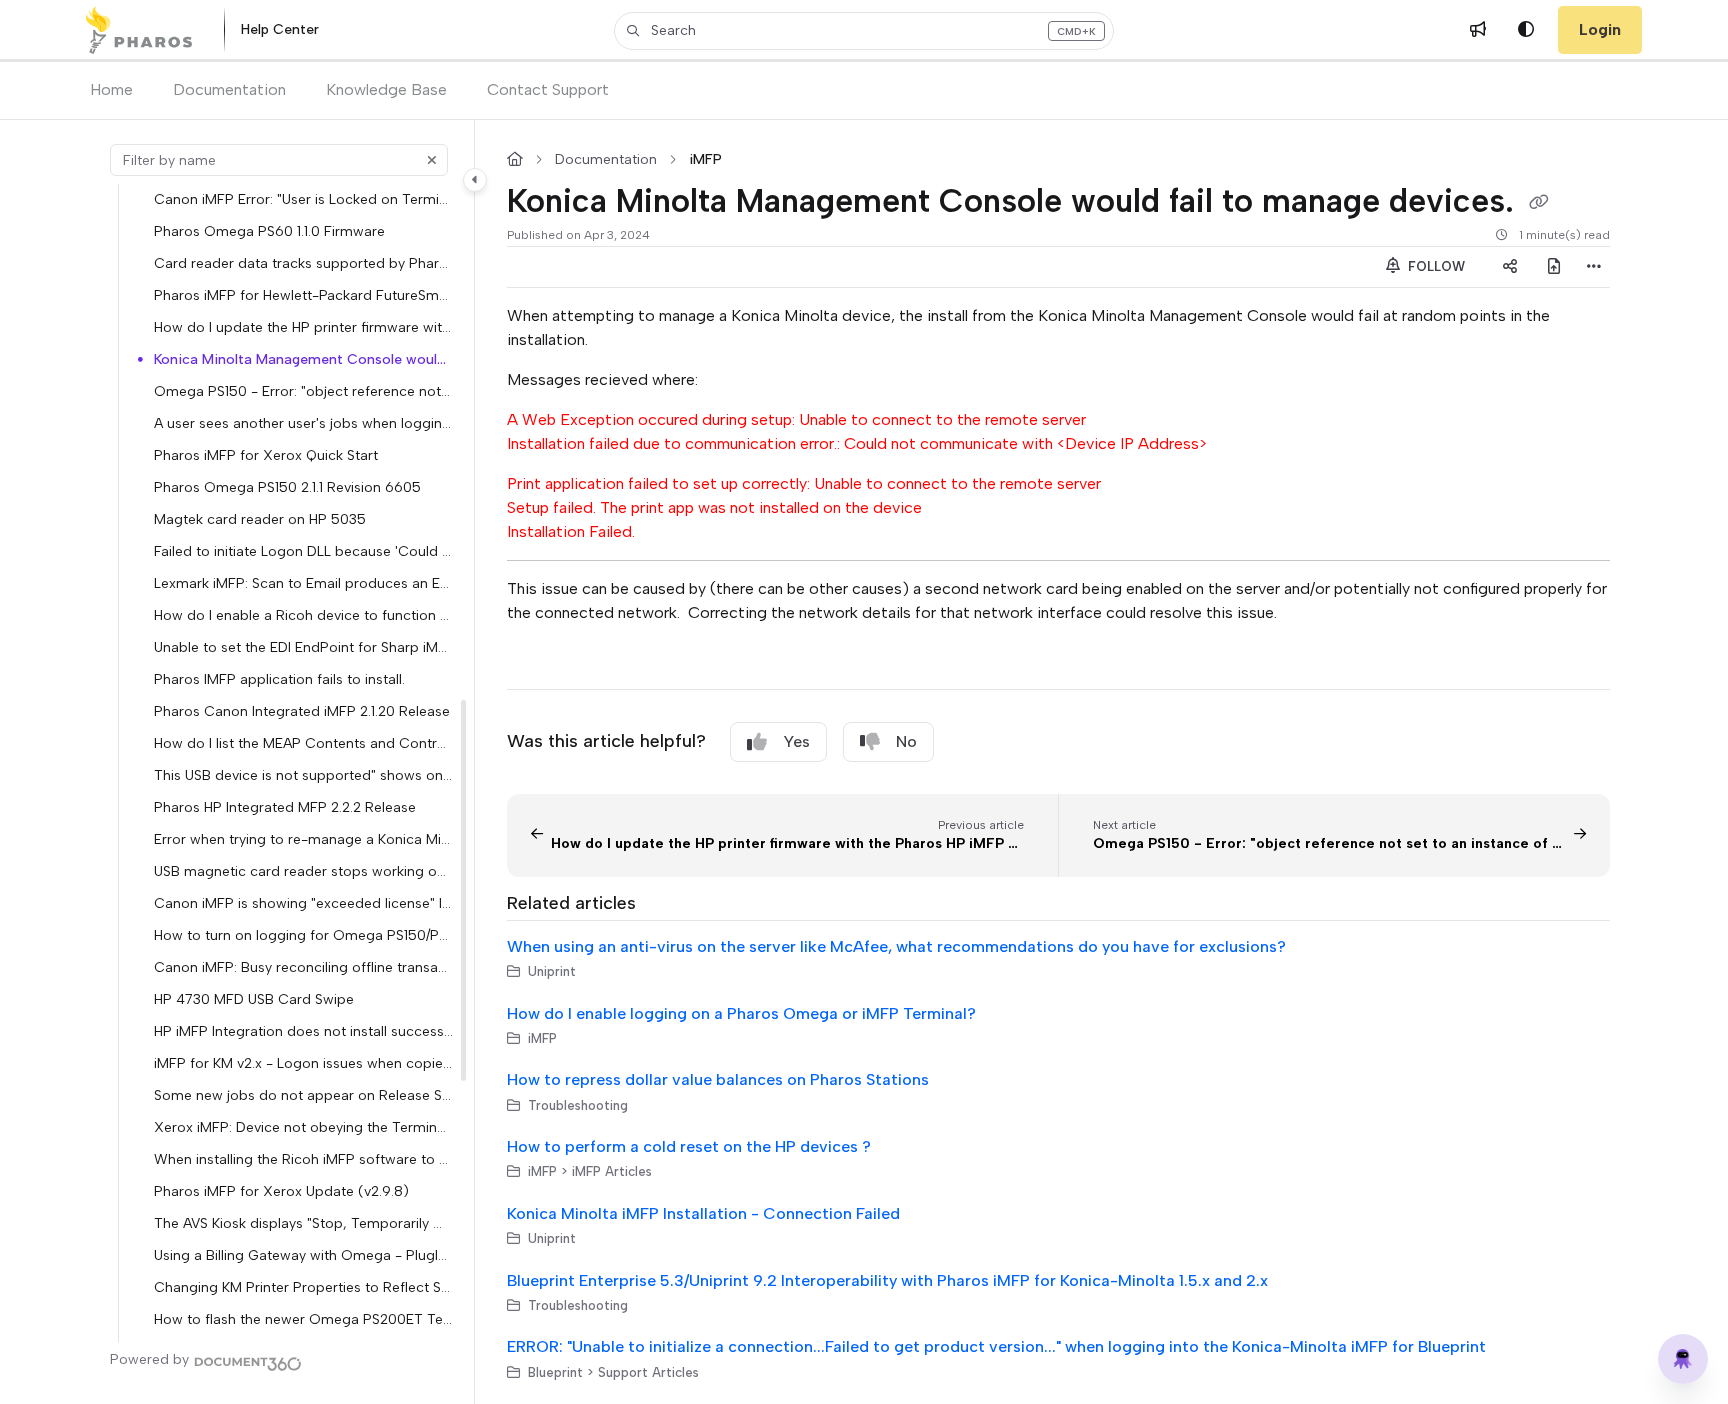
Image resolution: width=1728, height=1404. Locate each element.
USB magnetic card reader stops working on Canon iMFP (304, 871)
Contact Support (548, 89)
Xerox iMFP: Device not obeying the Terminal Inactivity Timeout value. (304, 1127)
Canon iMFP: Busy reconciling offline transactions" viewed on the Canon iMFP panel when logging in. (304, 967)
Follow (1434, 266)
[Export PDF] (1554, 267)
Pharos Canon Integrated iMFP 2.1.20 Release (302, 711)
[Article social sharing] (1510, 267)
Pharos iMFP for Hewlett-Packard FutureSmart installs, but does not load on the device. (304, 295)
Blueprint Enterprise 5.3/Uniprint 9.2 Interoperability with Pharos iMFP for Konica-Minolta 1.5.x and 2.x (887, 1280)
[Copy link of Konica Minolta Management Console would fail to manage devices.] (1539, 203)
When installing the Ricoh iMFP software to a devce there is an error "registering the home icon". (304, 1159)
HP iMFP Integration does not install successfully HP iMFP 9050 (304, 1031)
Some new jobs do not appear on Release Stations (304, 1095)
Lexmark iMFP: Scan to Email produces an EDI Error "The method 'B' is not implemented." (304, 583)
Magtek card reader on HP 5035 (260, 519)
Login (1600, 29)
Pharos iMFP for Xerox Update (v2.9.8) (281, 1191)
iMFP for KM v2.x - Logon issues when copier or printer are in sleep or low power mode (304, 1063)
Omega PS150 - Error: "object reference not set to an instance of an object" (304, 391)
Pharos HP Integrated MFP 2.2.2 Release (285, 807)
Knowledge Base (386, 89)
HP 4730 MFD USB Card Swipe (254, 999)
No (906, 741)
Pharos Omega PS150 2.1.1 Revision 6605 (287, 487)
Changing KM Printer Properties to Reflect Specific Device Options (304, 1287)
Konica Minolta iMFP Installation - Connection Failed (703, 1213)
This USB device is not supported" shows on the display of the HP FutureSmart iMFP (304, 775)
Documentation (229, 89)
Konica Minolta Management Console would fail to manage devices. (304, 359)
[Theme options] (1526, 30)
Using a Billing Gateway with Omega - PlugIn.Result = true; (304, 1255)
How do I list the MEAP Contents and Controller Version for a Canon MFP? (304, 743)
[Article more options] (1594, 267)
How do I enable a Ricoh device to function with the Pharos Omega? (304, 615)
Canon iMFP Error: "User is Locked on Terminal (304, 199)
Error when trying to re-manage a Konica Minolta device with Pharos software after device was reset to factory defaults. (304, 839)
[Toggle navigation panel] (475, 180)
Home (111, 89)
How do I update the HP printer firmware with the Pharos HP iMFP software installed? (304, 327)
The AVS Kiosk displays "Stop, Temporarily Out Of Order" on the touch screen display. (304, 1223)
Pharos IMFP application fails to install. (279, 679)
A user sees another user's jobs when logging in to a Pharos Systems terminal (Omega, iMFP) (304, 423)
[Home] (138, 30)
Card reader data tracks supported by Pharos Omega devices (304, 263)
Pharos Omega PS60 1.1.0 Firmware (269, 231)
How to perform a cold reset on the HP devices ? (689, 1146)
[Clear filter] (432, 160)
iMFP (705, 160)
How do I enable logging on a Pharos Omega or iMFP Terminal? (741, 1013)
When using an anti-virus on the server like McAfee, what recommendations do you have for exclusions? (896, 946)
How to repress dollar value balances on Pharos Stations (718, 1079)
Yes (796, 741)
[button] (864, 31)
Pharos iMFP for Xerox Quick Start (266, 455)
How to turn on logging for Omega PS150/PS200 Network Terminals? (304, 935)
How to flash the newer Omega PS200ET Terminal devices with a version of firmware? (304, 1319)
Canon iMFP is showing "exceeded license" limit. (304, 903)
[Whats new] (1478, 30)
